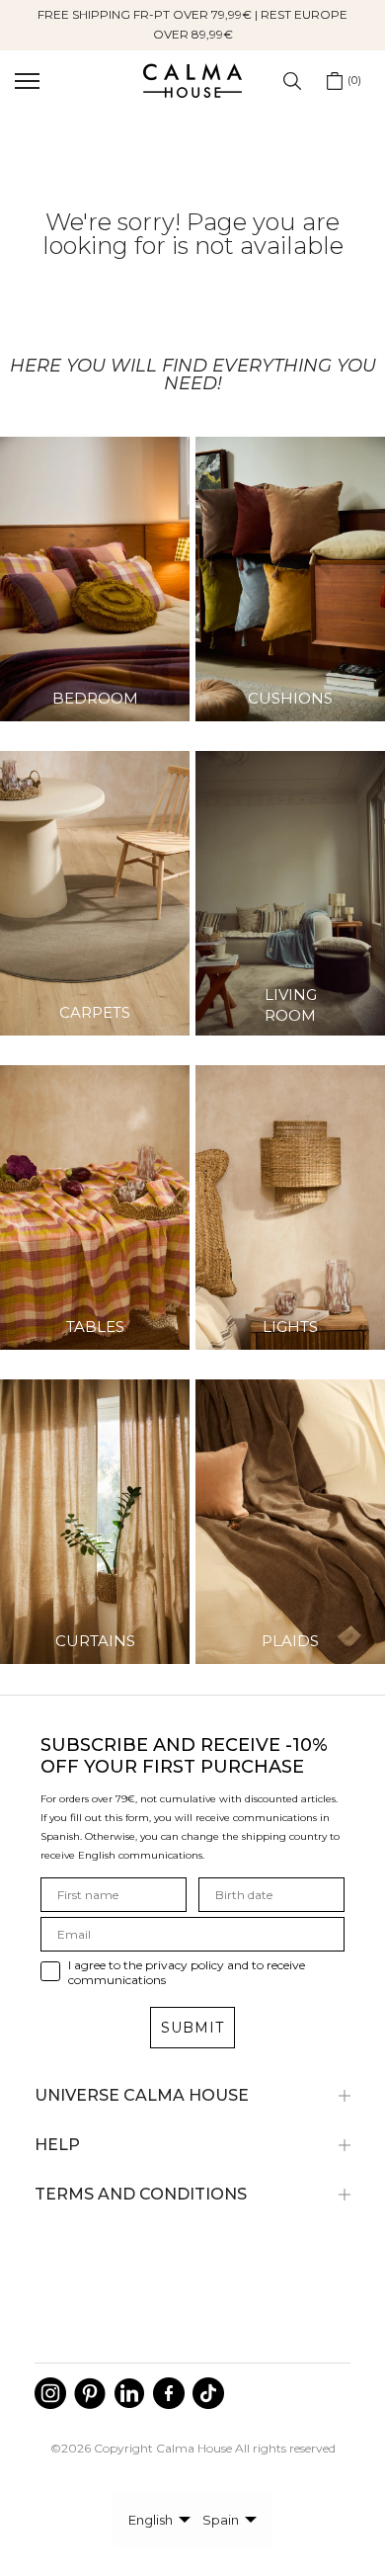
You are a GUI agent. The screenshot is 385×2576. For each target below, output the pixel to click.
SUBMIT (192, 2028)
